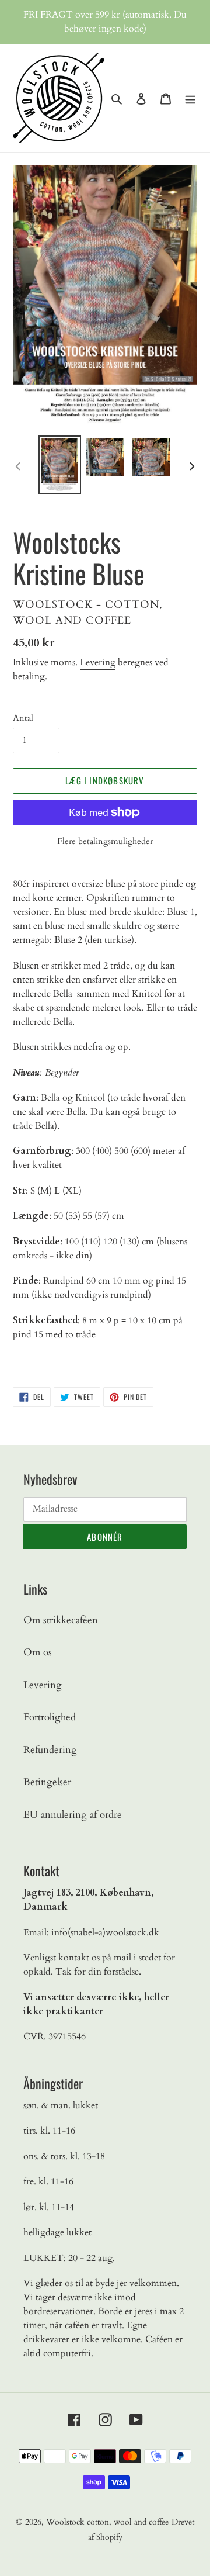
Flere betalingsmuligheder (105, 841)
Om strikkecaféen (61, 1620)
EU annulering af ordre (73, 1815)
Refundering (50, 1750)
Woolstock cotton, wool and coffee (107, 2522)
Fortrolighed (50, 1717)
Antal (23, 718)
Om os (38, 1652)
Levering (98, 662)
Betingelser (47, 1782)
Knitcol (90, 1098)
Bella (50, 1098)
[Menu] (190, 98)
